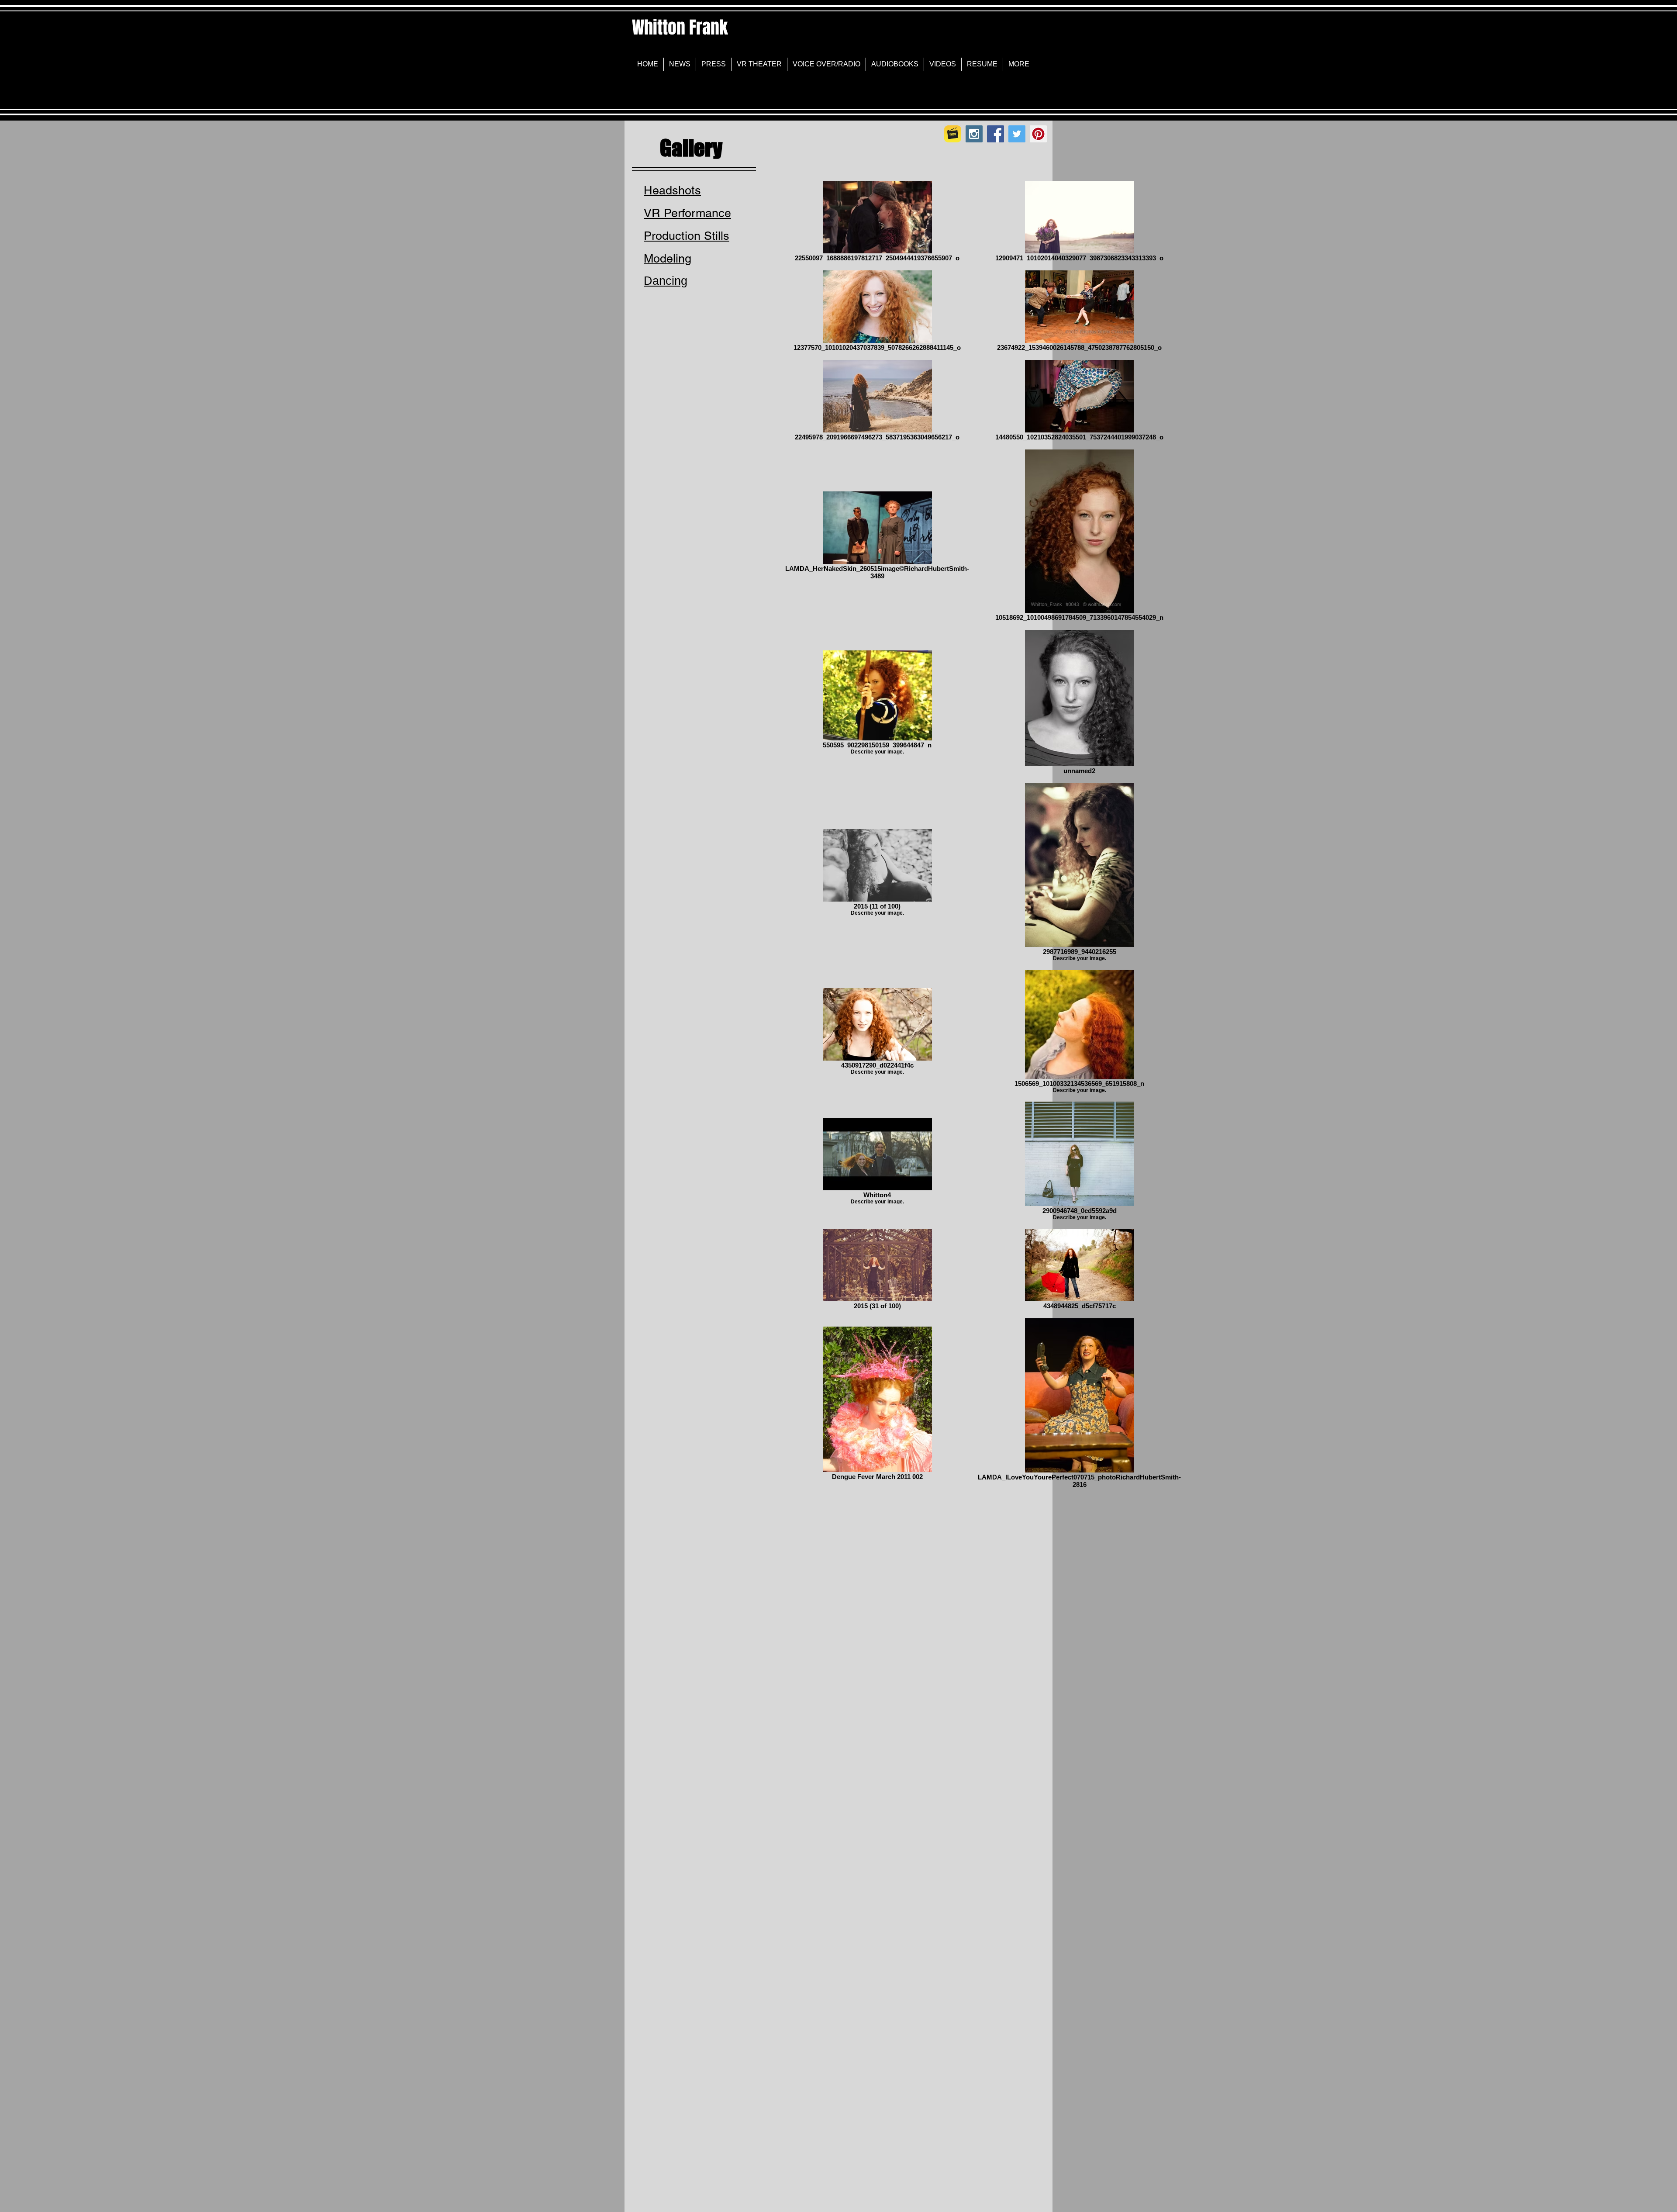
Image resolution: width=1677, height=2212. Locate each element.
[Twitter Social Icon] (1017, 134)
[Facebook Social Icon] (996, 134)
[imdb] (953, 134)
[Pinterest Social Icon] (1038, 134)
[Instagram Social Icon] (974, 134)
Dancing (666, 281)
